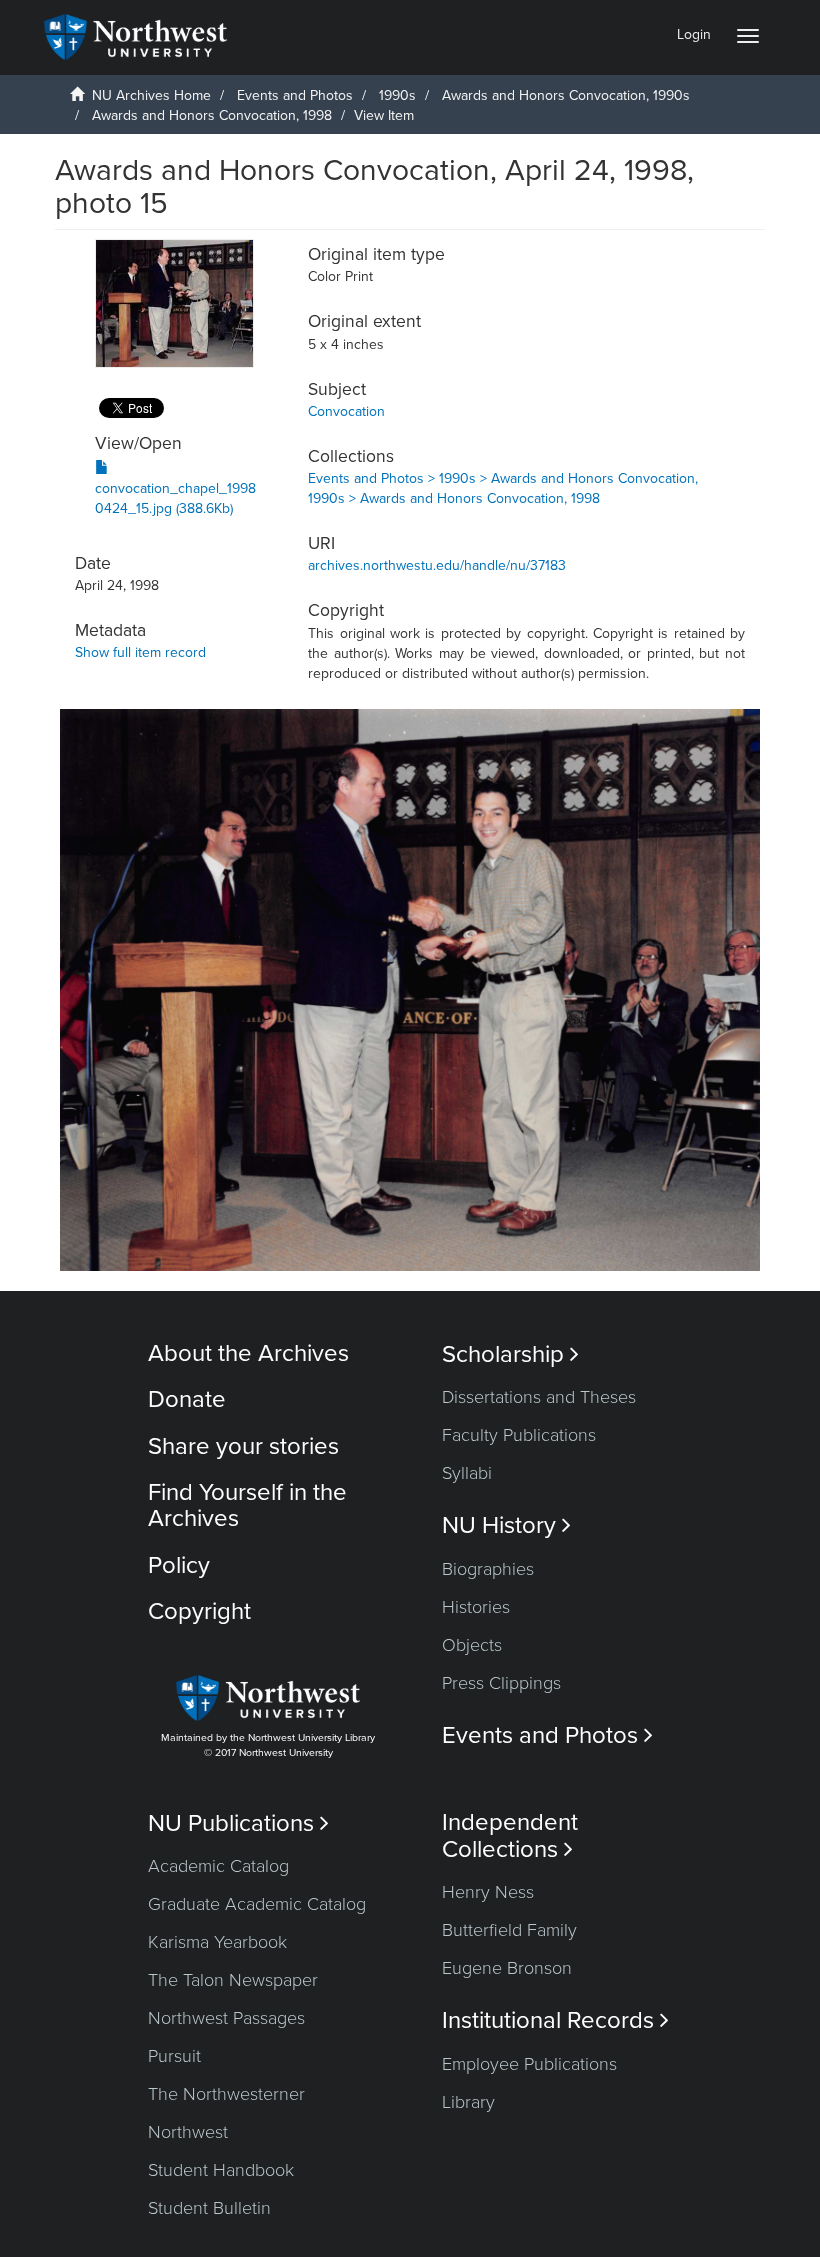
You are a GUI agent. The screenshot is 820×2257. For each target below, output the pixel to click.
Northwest (188, 2132)
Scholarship (510, 1354)
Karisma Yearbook (217, 1942)
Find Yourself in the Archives (247, 1505)
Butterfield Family (509, 1930)
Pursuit (174, 2056)
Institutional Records (555, 2020)
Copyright (199, 1611)
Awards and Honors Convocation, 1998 (212, 115)
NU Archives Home (151, 95)
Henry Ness (488, 1892)
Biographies (488, 1569)
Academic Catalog (218, 1866)
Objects (472, 1645)
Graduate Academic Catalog (257, 1904)
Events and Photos (295, 95)
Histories (476, 1607)
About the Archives (248, 1353)
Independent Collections (510, 1836)
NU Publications (238, 1823)
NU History (506, 1525)
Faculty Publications (519, 1435)
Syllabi (467, 1473)
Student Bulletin (209, 2208)
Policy (179, 1565)
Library (468, 2102)
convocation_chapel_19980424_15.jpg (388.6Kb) (175, 498)
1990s (397, 95)
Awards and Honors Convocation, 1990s (566, 95)
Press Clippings (501, 1683)
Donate (187, 1399)
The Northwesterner (226, 2094)
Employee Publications (529, 2064)
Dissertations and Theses (539, 1397)
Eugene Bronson (507, 1968)
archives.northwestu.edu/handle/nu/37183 (437, 565)
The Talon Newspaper (233, 1980)
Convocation (346, 411)
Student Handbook (221, 2170)
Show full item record (140, 652)
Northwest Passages (226, 2018)
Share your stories (243, 1446)
